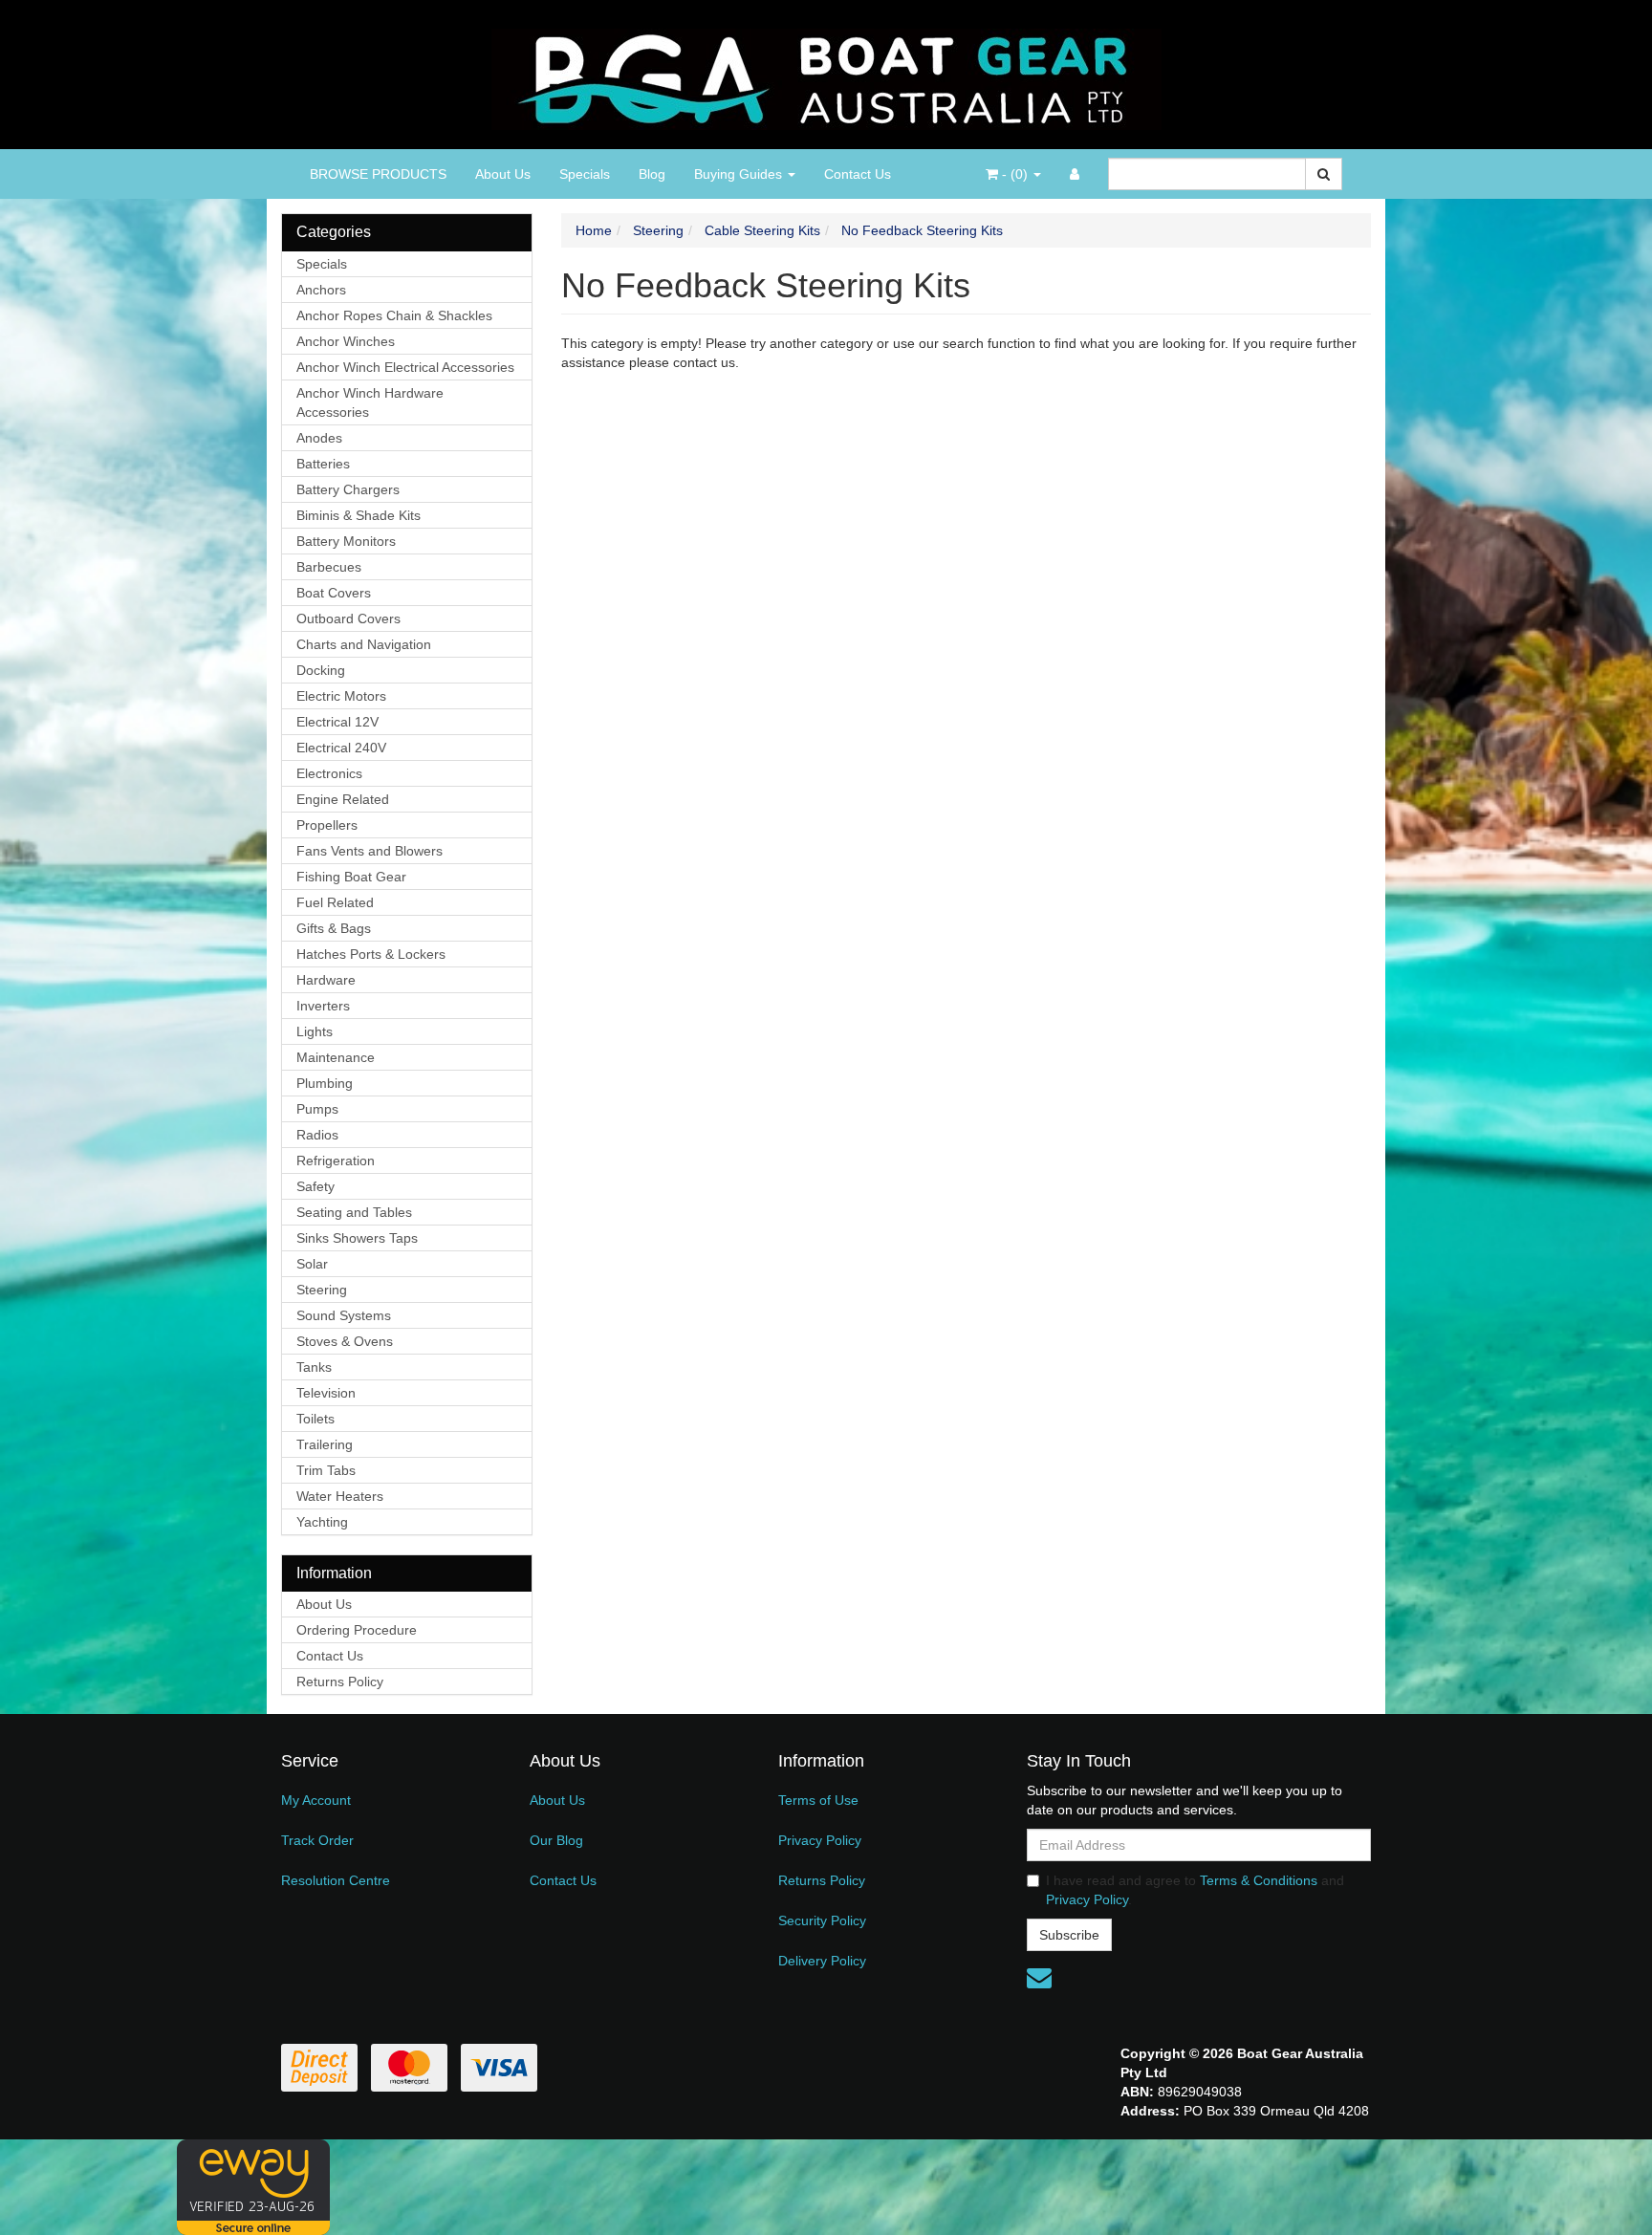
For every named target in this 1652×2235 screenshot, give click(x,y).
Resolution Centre (336, 1880)
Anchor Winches (346, 341)
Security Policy (822, 1920)
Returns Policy (340, 1682)
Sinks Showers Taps (357, 1238)
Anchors (321, 290)
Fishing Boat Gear (351, 877)
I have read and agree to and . (1195, 1890)
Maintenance (336, 1057)
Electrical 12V (337, 722)
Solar (312, 1264)
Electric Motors (341, 696)
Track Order (317, 1840)
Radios (317, 1135)
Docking (321, 670)
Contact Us (858, 174)
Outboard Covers (348, 618)
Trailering (325, 1444)
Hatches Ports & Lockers (371, 954)
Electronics (329, 773)
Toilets (315, 1419)
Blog (652, 174)
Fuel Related (335, 902)
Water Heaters (340, 1496)
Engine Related (343, 799)
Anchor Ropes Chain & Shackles (394, 315)
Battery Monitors (346, 541)
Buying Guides (740, 174)
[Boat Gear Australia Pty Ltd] (826, 74)
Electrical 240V (341, 748)
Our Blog (556, 1840)
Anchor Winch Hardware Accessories (370, 402)
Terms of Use (818, 1800)
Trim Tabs (326, 1470)
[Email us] (1039, 1978)
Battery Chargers (348, 489)
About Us (503, 174)
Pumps (317, 1109)
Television (326, 1393)
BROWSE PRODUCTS (378, 174)
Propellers (327, 825)
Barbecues (329, 567)
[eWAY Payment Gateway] (253, 2186)
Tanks (314, 1367)
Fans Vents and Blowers (370, 851)
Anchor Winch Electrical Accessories (405, 367)
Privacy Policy (820, 1840)
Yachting (322, 1522)
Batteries (323, 464)
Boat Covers (334, 593)
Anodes (319, 438)
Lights (315, 1031)
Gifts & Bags (334, 928)
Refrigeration (336, 1161)
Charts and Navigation (364, 644)
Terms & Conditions (1259, 1880)
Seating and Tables (354, 1212)
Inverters (323, 1006)
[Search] (1324, 174)
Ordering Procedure (357, 1630)
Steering (322, 1290)
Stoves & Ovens (345, 1341)
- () (1015, 174)
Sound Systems (344, 1315)
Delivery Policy (822, 1961)
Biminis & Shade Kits (359, 515)
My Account (316, 1800)
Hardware (326, 980)
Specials (585, 174)
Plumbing (325, 1083)
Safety (315, 1186)
